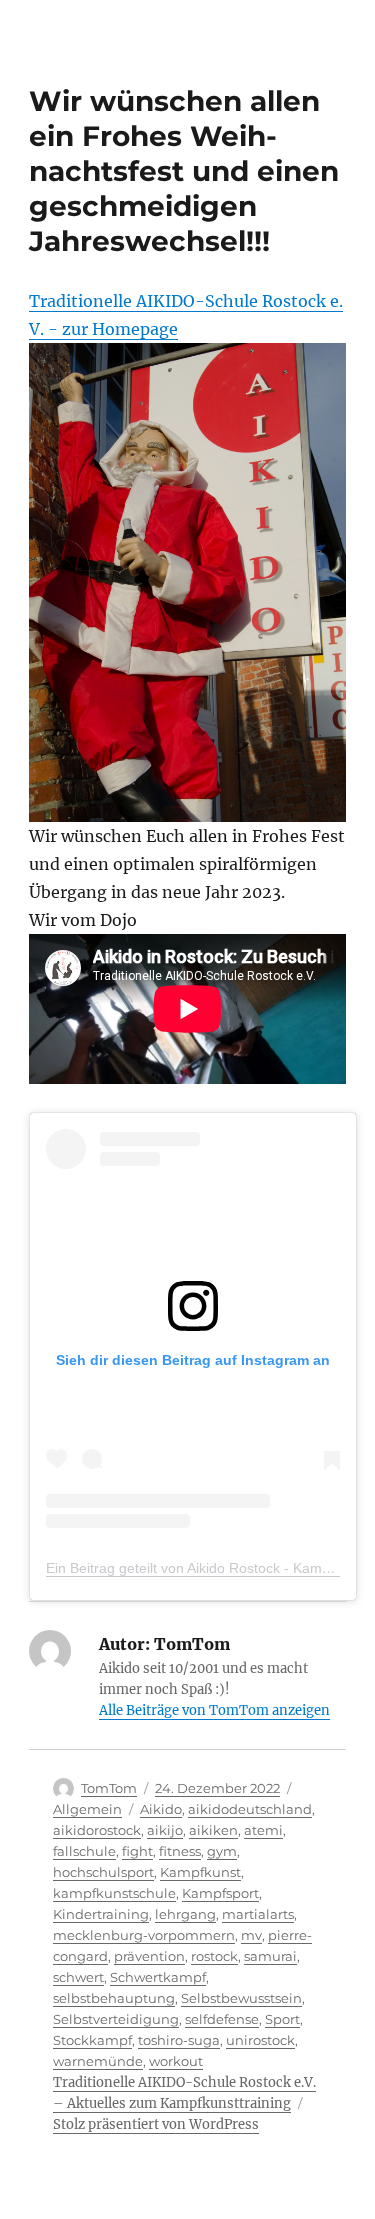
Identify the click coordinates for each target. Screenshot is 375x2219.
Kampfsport (220, 1893)
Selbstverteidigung (116, 2019)
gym (222, 1851)
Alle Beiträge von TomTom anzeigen (214, 1710)
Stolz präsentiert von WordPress (156, 2124)
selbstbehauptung (114, 1998)
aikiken (213, 1830)
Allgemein (87, 1809)
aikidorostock (97, 1830)
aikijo (165, 1830)
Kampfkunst (200, 1872)
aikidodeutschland (250, 1809)
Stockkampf (92, 2040)
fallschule (84, 1851)
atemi (263, 1830)
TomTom (109, 1788)
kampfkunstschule (114, 1893)
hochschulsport (103, 1872)
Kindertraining (101, 1914)
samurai (270, 1956)
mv (251, 1935)
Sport (282, 2019)
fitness (180, 1851)
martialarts (258, 1914)
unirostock (260, 2040)
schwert (78, 1977)
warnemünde (98, 2061)
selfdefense (222, 2019)
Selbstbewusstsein (241, 1998)
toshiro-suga (179, 2040)
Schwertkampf (158, 1977)
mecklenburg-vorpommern (144, 1935)
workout (176, 2061)
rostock (214, 1956)
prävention (149, 1956)
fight (137, 1851)
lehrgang (185, 1914)
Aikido (161, 1809)
